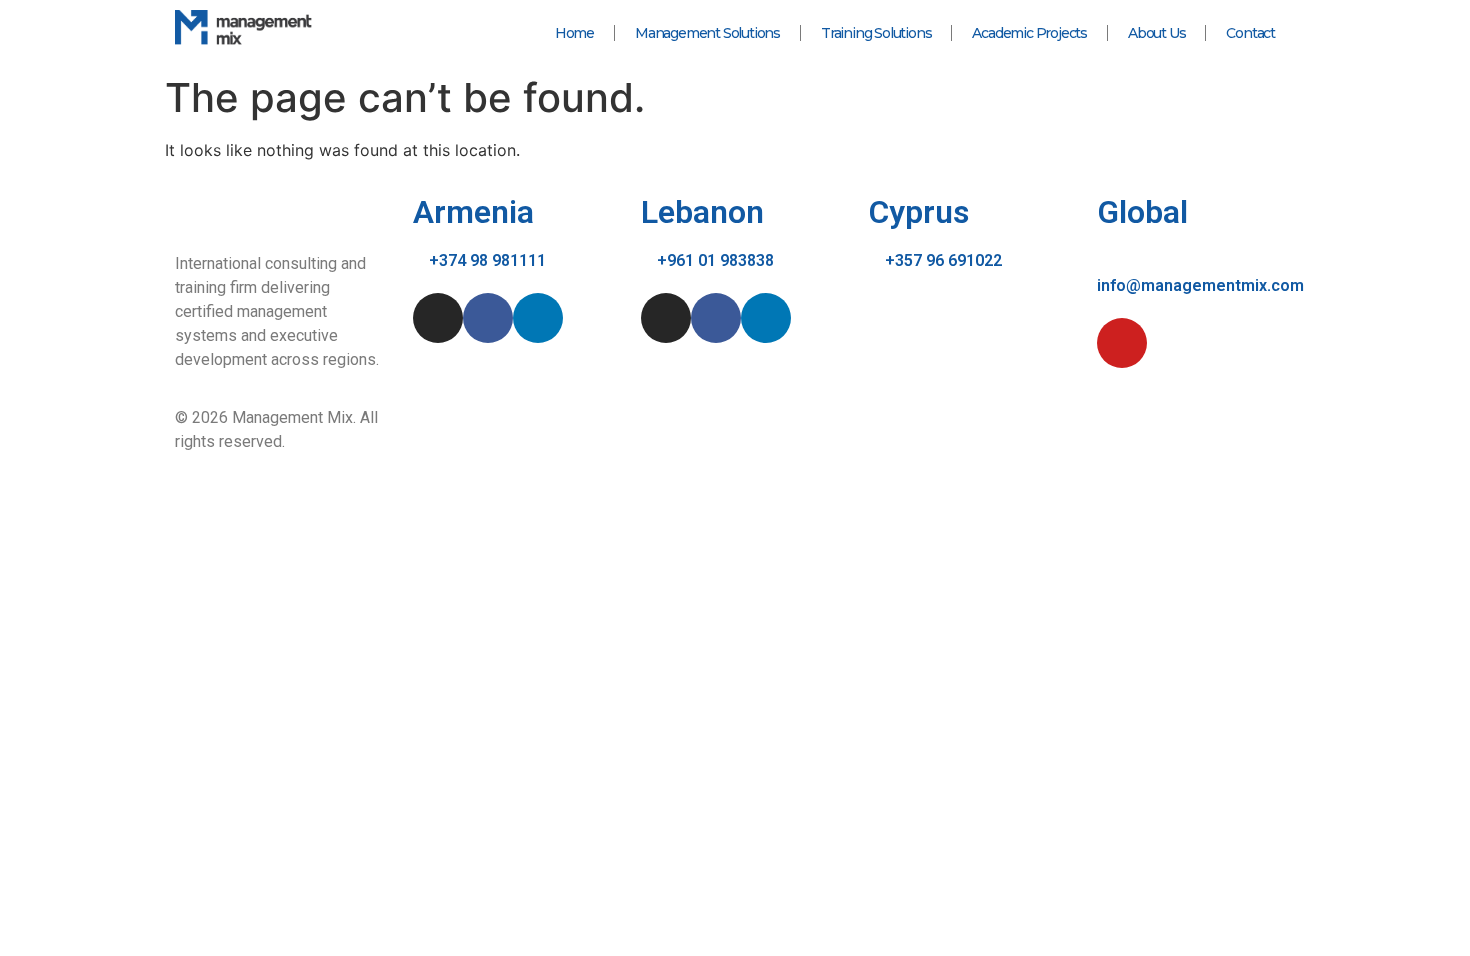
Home (574, 33)
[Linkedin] (538, 318)
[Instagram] (438, 318)
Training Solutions (876, 33)
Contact (1250, 33)
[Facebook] (488, 318)
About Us (1156, 33)
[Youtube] (1122, 343)
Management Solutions (707, 33)
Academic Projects (1029, 33)
